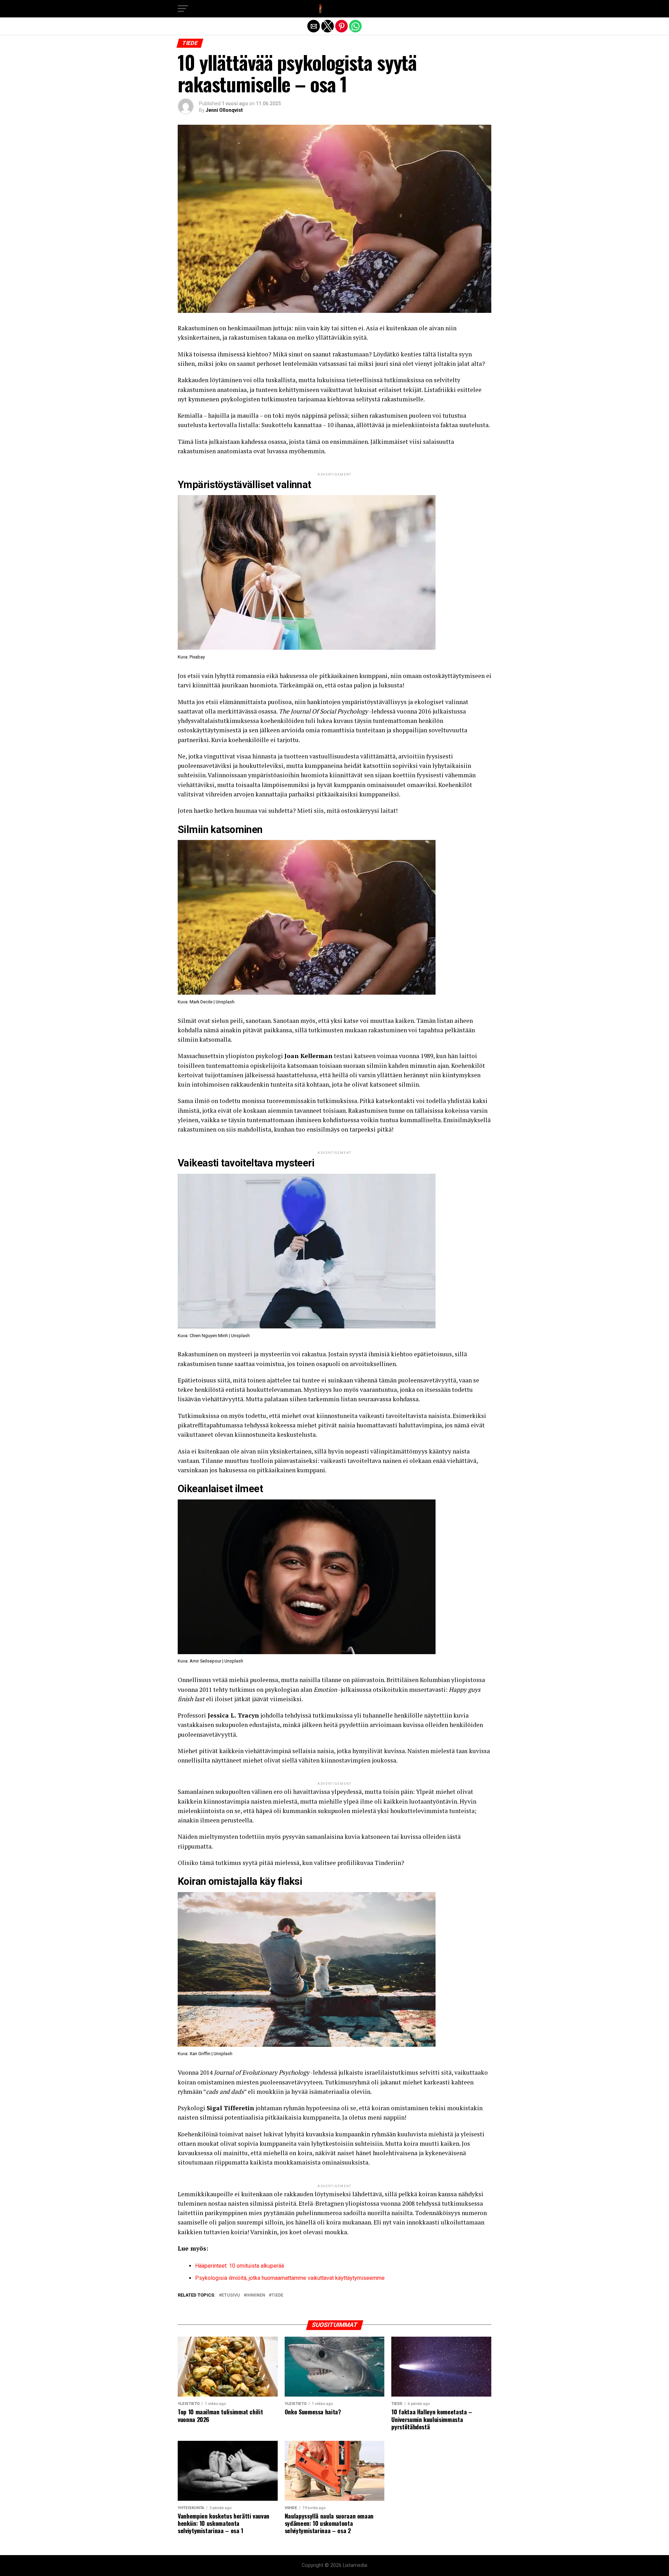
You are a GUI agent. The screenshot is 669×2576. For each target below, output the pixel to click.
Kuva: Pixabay (191, 657)
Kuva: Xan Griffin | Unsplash (205, 2054)
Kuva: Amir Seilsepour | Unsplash (210, 1661)
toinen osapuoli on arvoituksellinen (346, 1364)
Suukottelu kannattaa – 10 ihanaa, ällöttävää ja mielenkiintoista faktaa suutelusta (375, 425)
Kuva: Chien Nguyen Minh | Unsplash (214, 1336)
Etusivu (231, 2295)
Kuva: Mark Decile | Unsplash (206, 1002)
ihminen (256, 2295)
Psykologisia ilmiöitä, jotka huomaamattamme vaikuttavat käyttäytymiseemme (290, 2278)
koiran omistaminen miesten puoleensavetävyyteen (250, 2082)
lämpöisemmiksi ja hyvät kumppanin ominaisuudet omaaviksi (349, 785)
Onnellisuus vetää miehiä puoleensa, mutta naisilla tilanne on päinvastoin (281, 1680)
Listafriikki (440, 390)
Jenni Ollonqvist (224, 110)
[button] (183, 9)
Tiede (277, 2295)
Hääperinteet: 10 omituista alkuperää (240, 2266)
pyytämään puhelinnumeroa (303, 2213)
